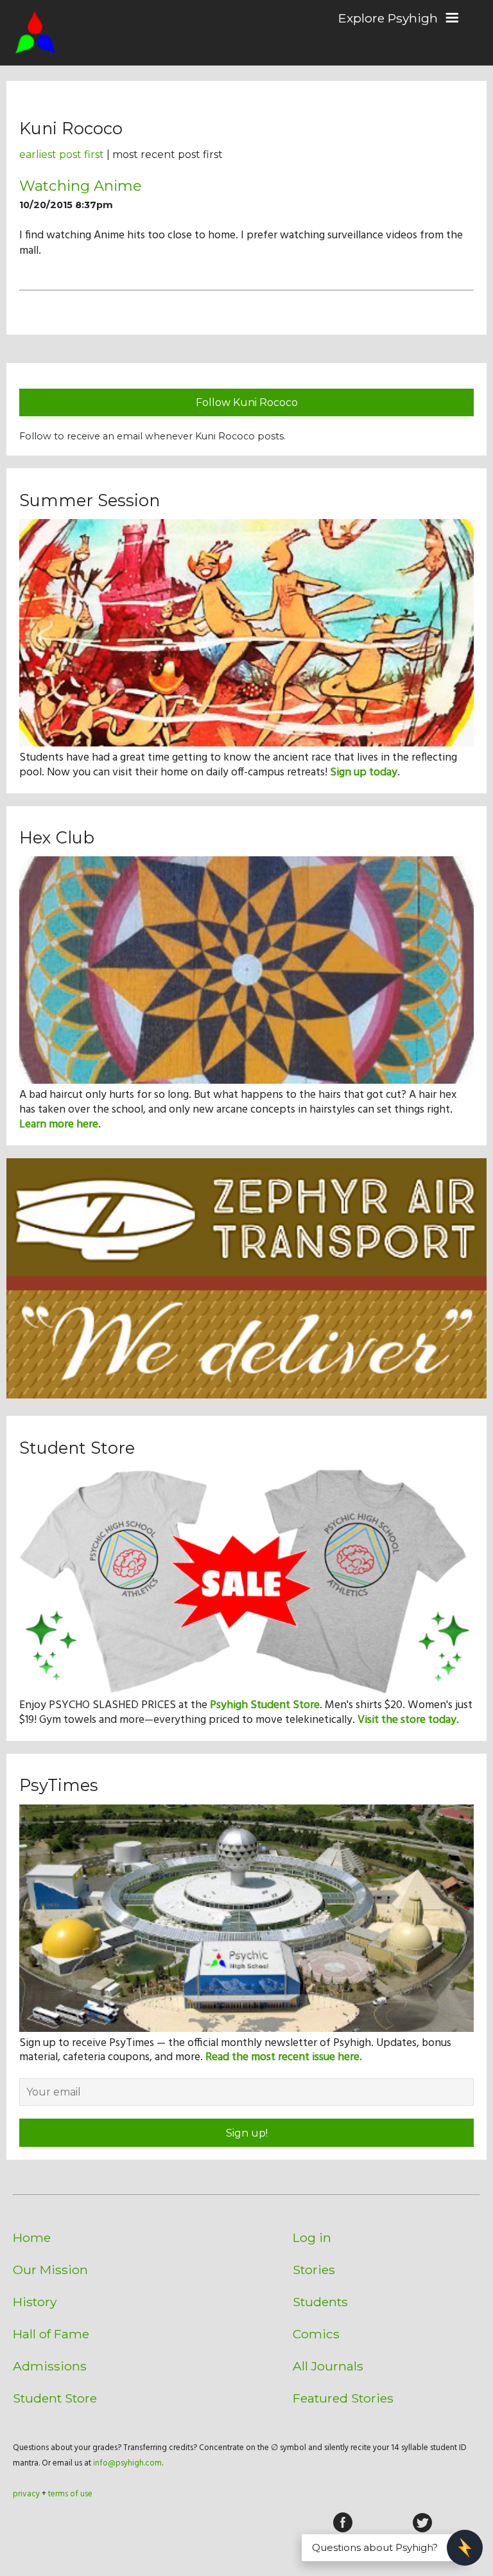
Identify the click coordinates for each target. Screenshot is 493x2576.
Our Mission (50, 2270)
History (35, 2302)
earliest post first (62, 154)
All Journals (328, 2366)
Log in (312, 2237)
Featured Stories (343, 2398)
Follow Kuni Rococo (247, 402)
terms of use (70, 2494)
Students (320, 2302)
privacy (26, 2494)
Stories (314, 2270)
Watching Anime (81, 186)
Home (32, 2237)
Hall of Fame (51, 2334)
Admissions (50, 2366)
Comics (316, 2334)
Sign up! (247, 2133)
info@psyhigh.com (127, 2463)
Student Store (55, 2398)
